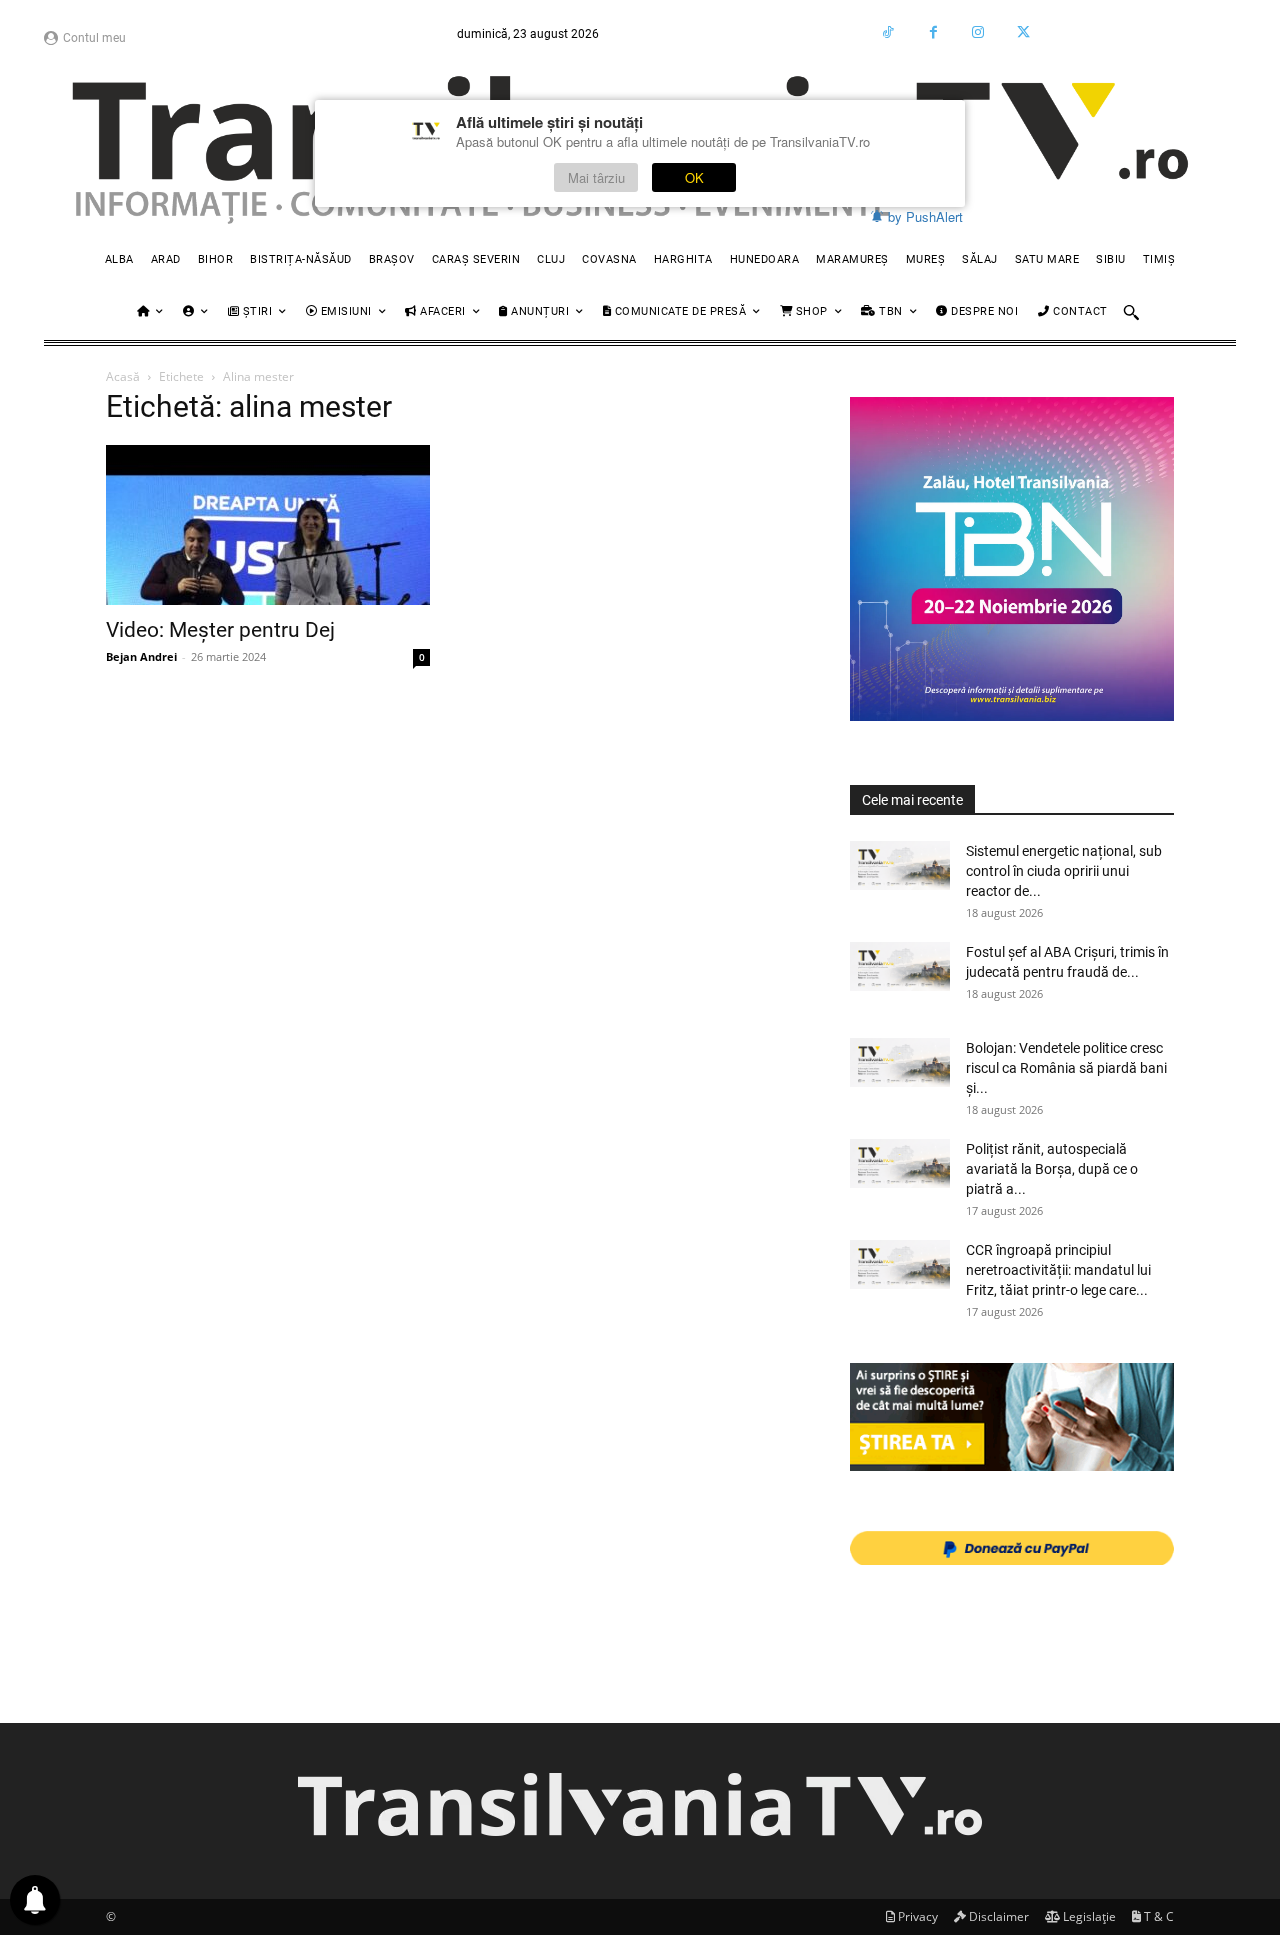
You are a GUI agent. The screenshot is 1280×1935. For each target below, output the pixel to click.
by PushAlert (925, 216)
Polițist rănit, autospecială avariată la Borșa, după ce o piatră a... (1052, 1169)
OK (694, 177)
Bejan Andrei (141, 656)
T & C (1157, 1916)
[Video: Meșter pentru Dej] (268, 525)
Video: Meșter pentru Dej (220, 630)
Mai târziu (596, 177)
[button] (1131, 312)
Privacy (916, 1916)
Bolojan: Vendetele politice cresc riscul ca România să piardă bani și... (1066, 1068)
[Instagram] (978, 32)
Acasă (123, 376)
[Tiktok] (888, 32)
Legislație (1088, 1916)
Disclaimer (997, 1916)
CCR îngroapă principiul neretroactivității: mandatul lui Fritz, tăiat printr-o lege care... (1058, 1270)
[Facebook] (933, 32)
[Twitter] (1023, 32)
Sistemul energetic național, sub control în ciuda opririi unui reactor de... (1064, 871)
